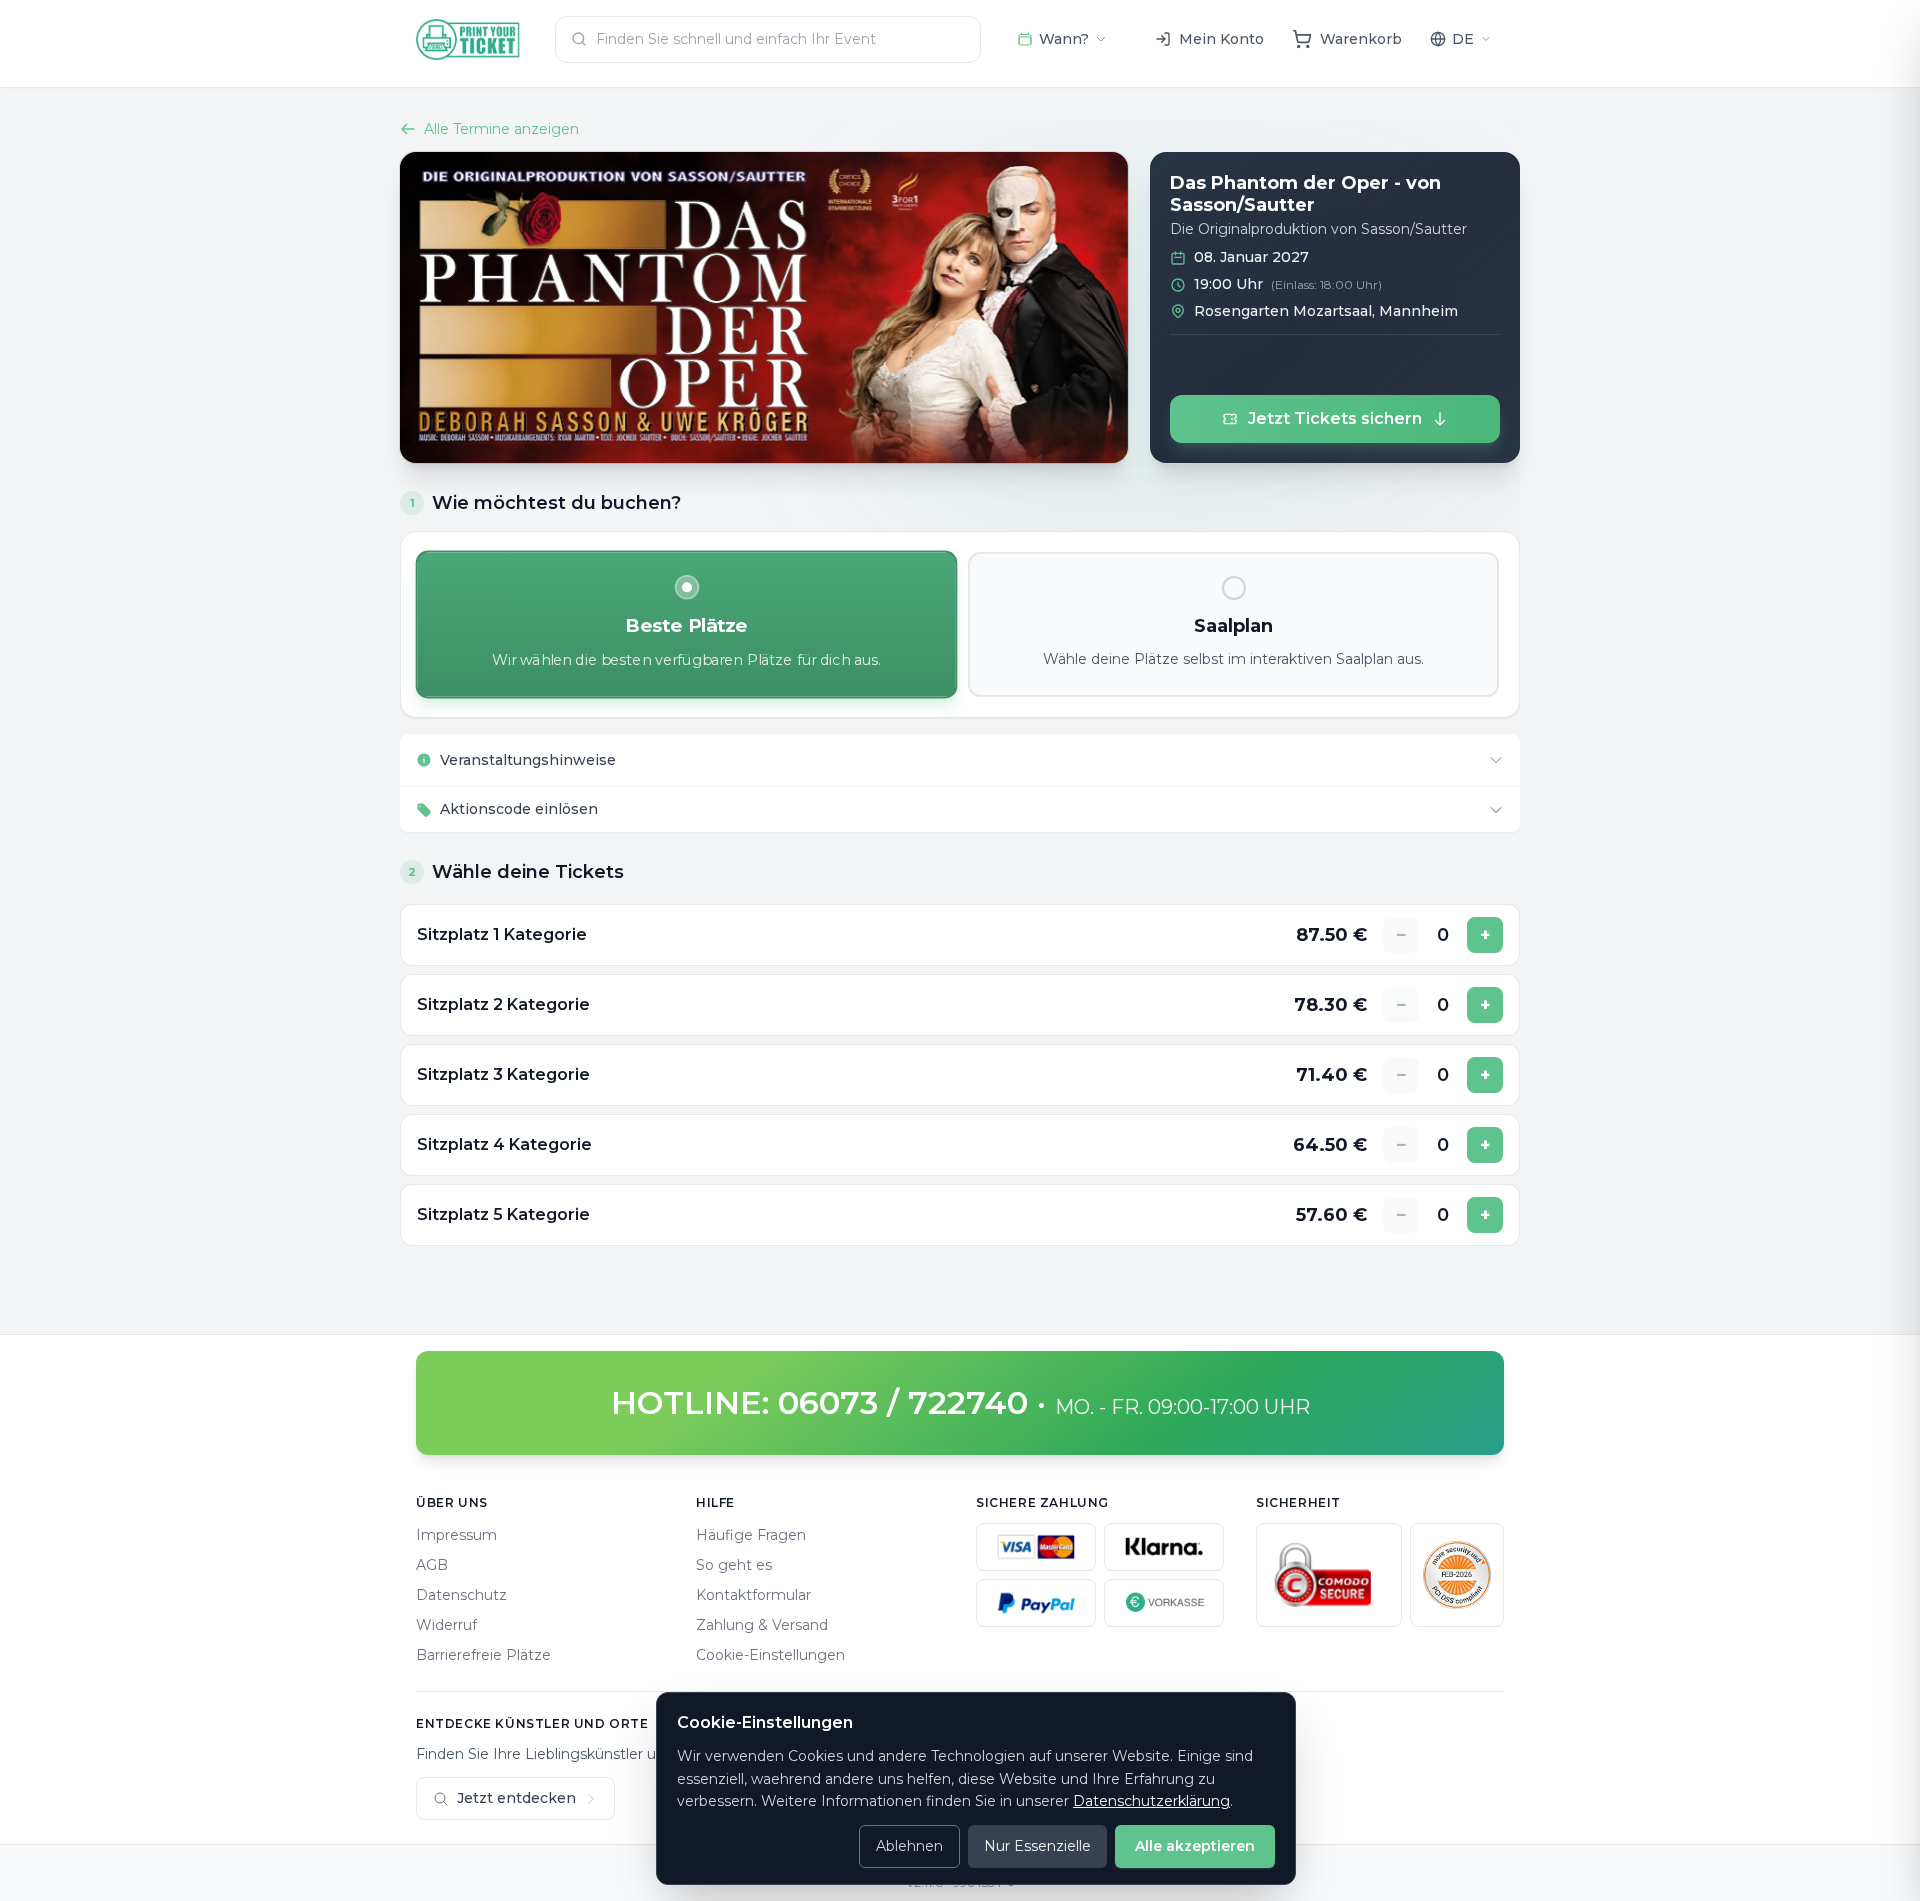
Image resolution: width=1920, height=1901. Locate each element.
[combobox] (768, 39)
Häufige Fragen (751, 1535)
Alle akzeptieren (1195, 1846)
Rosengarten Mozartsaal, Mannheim (1326, 311)
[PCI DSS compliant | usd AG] (1457, 1575)
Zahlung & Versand (762, 1625)
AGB (432, 1565)
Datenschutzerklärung (1151, 1801)
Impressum (456, 1535)
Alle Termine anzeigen (501, 129)
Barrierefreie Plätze (483, 1655)
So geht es (734, 1565)
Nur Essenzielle (1037, 1846)
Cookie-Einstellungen (770, 1655)
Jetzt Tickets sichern (1335, 418)
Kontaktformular (753, 1595)
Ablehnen (909, 1846)
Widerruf (446, 1625)
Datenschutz (461, 1595)
